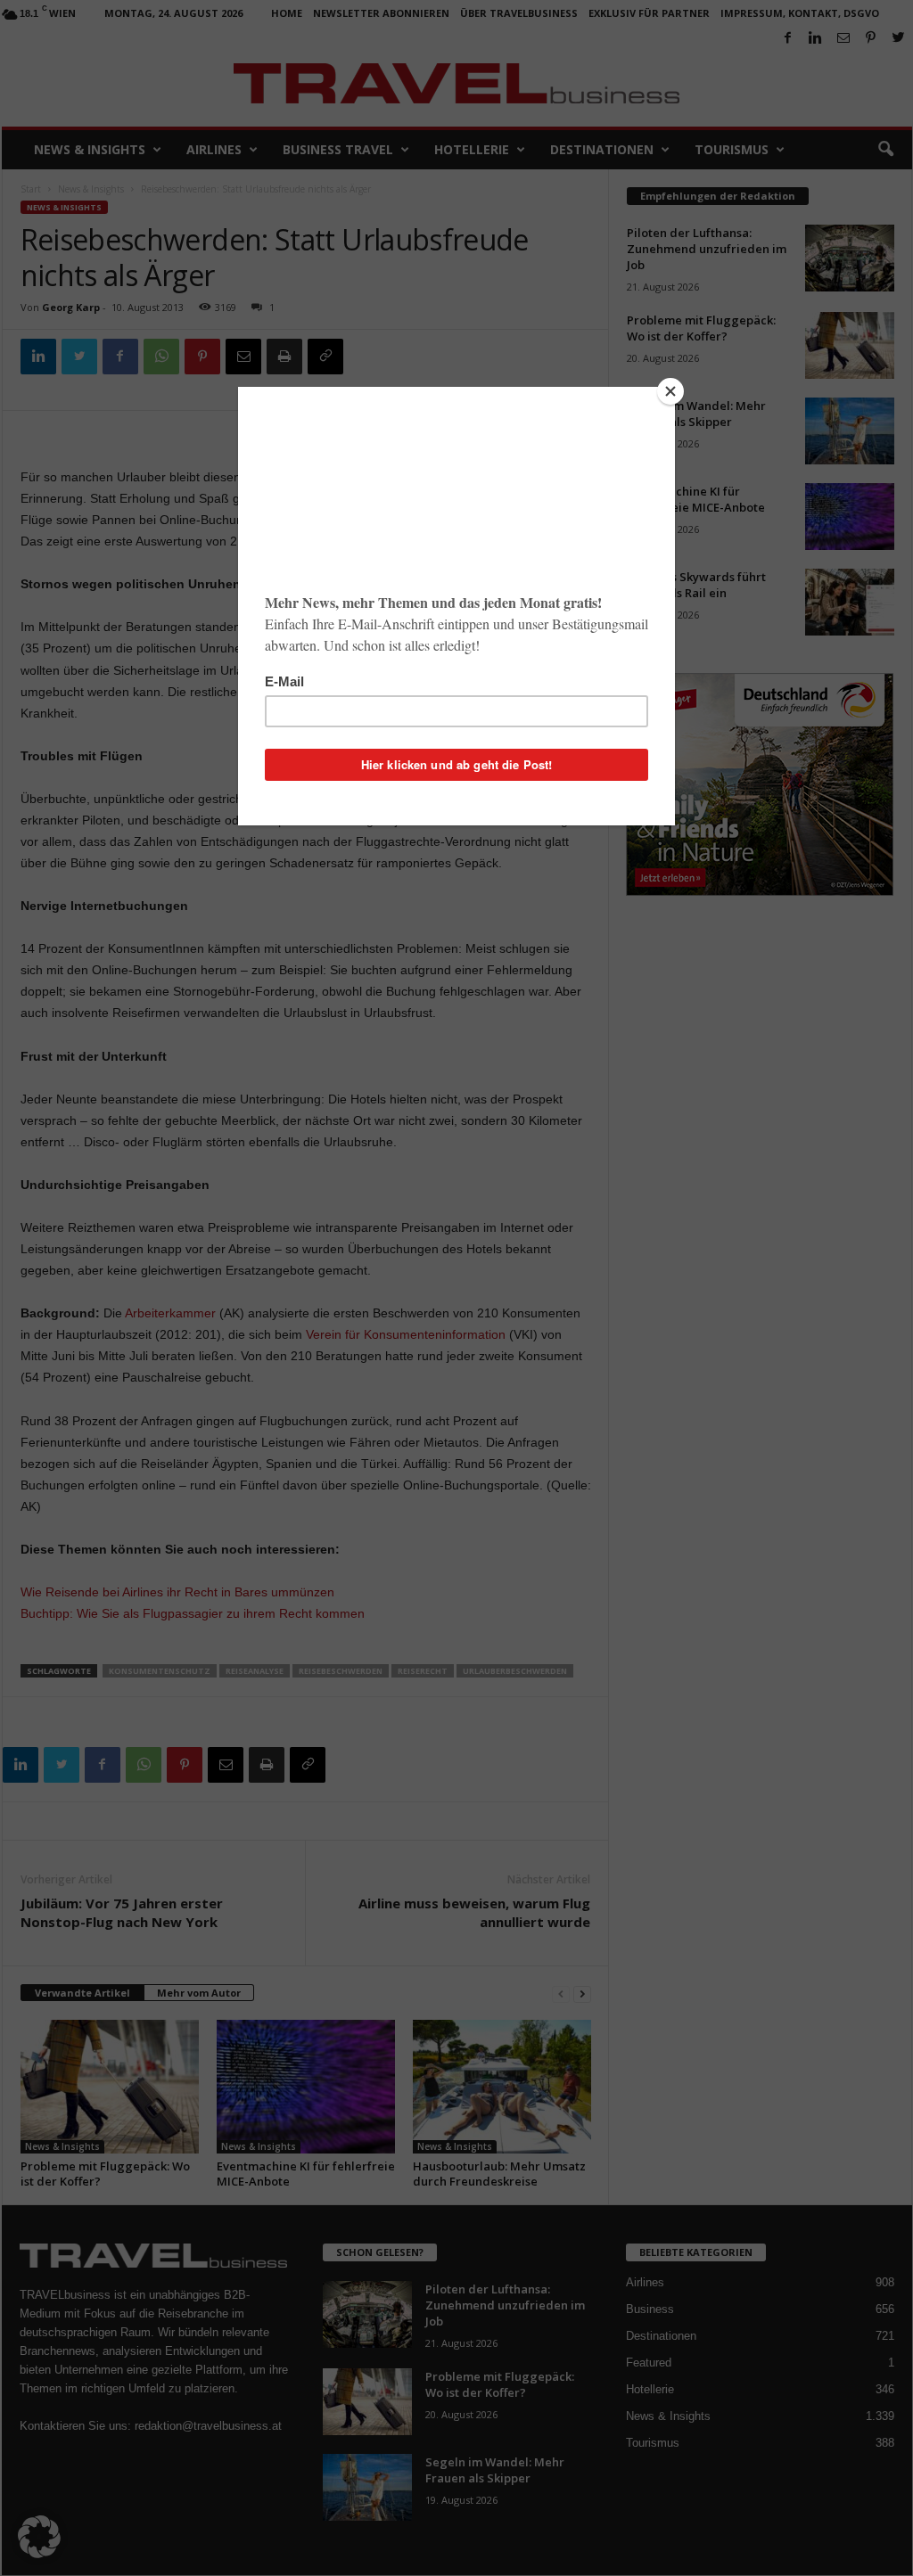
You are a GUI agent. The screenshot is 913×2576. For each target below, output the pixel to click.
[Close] (670, 391)
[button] (39, 2537)
